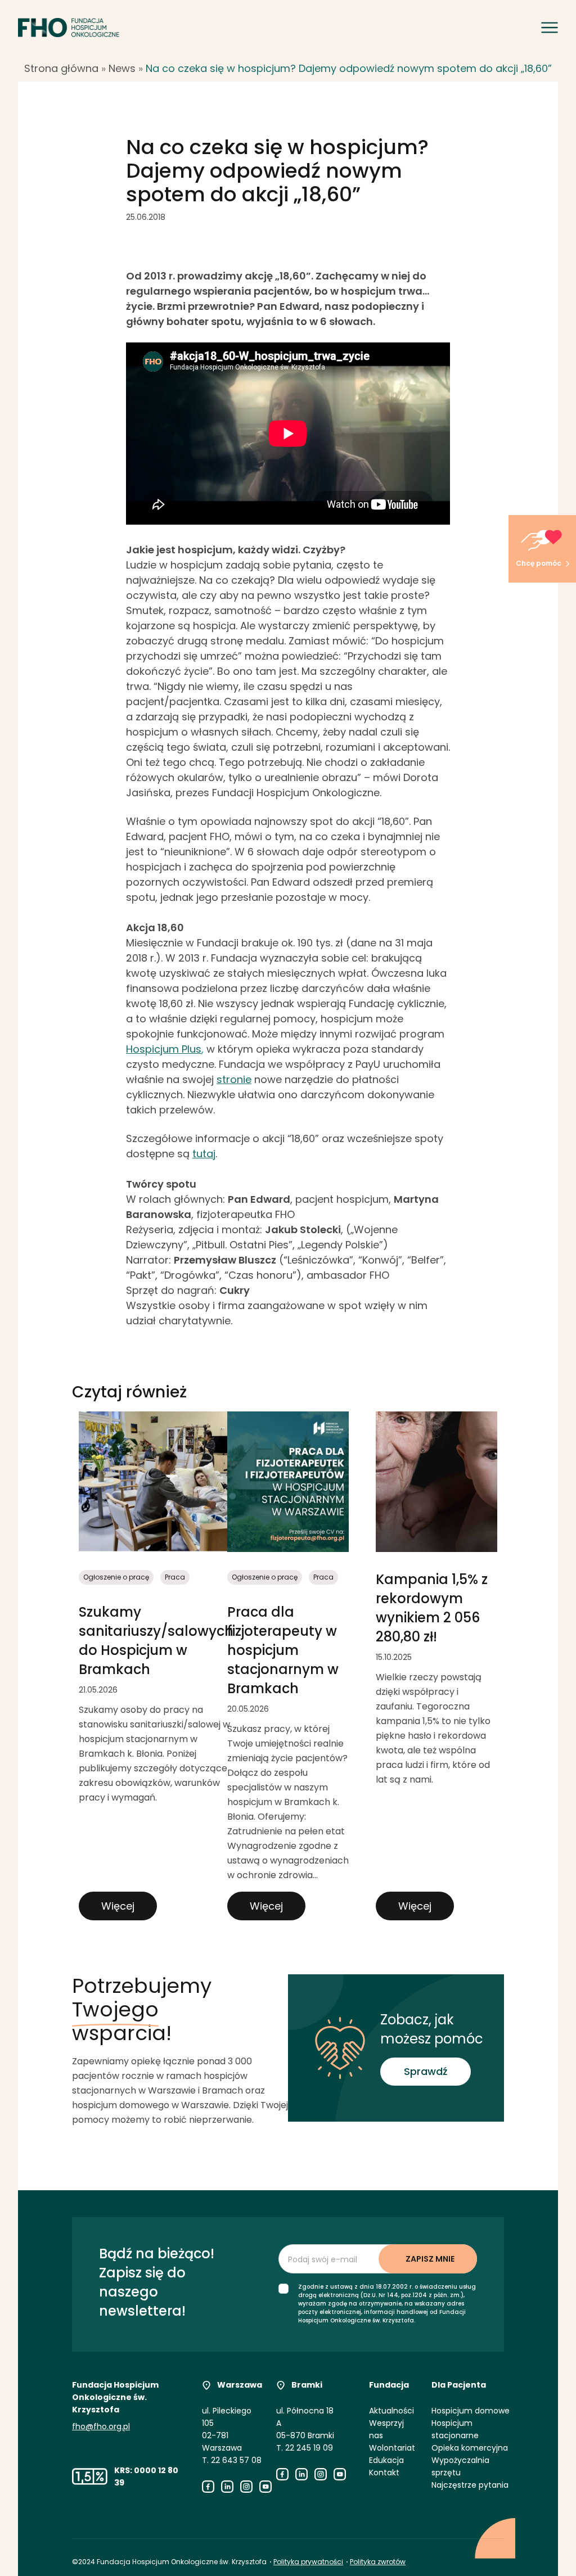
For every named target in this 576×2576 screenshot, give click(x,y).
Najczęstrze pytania (470, 2485)
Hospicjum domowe (471, 2411)
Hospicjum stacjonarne (455, 2429)
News (122, 68)
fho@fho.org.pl (101, 2426)
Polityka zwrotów (378, 2562)
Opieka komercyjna (470, 2448)
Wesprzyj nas (386, 2429)
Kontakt (384, 2473)
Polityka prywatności (308, 2562)
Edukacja (386, 2460)
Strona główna (61, 68)
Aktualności (391, 2411)
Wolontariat (392, 2448)
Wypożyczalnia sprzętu (460, 2466)
